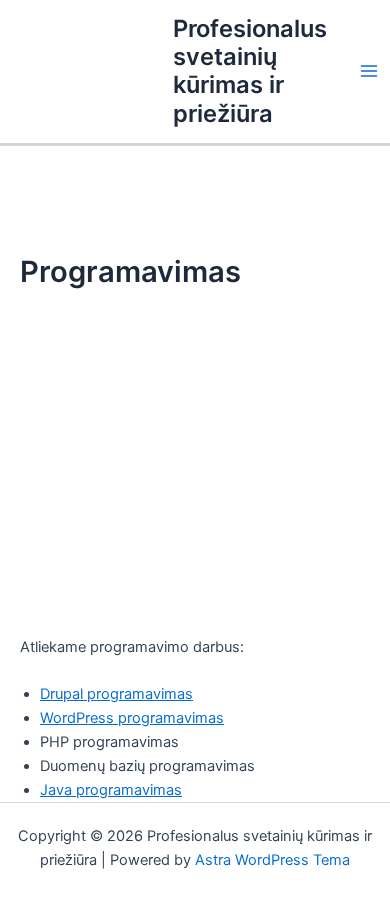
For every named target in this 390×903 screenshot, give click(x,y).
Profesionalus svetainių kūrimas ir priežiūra (250, 71)
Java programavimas (111, 790)
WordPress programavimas (132, 718)
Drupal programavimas (116, 694)
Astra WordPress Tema (272, 860)
